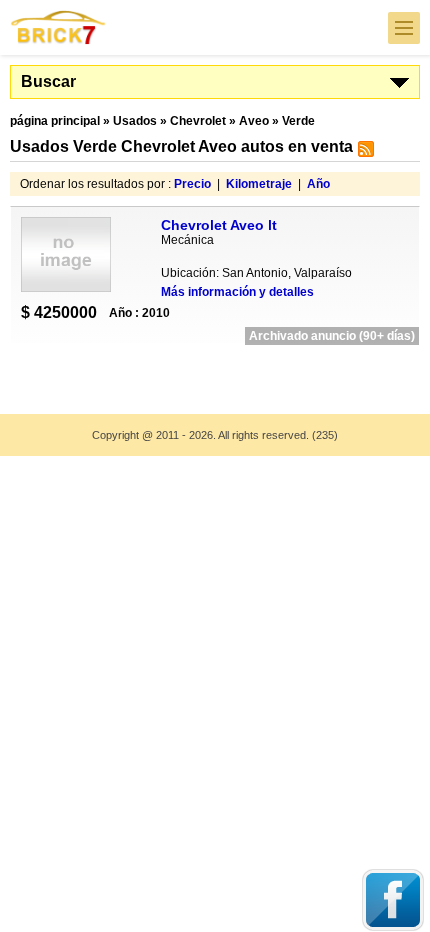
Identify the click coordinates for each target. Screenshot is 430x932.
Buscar (48, 81)
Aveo (254, 121)
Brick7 (59, 27)
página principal (55, 121)
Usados (135, 121)
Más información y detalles (237, 292)
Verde (298, 121)
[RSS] (363, 153)
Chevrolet (198, 121)
